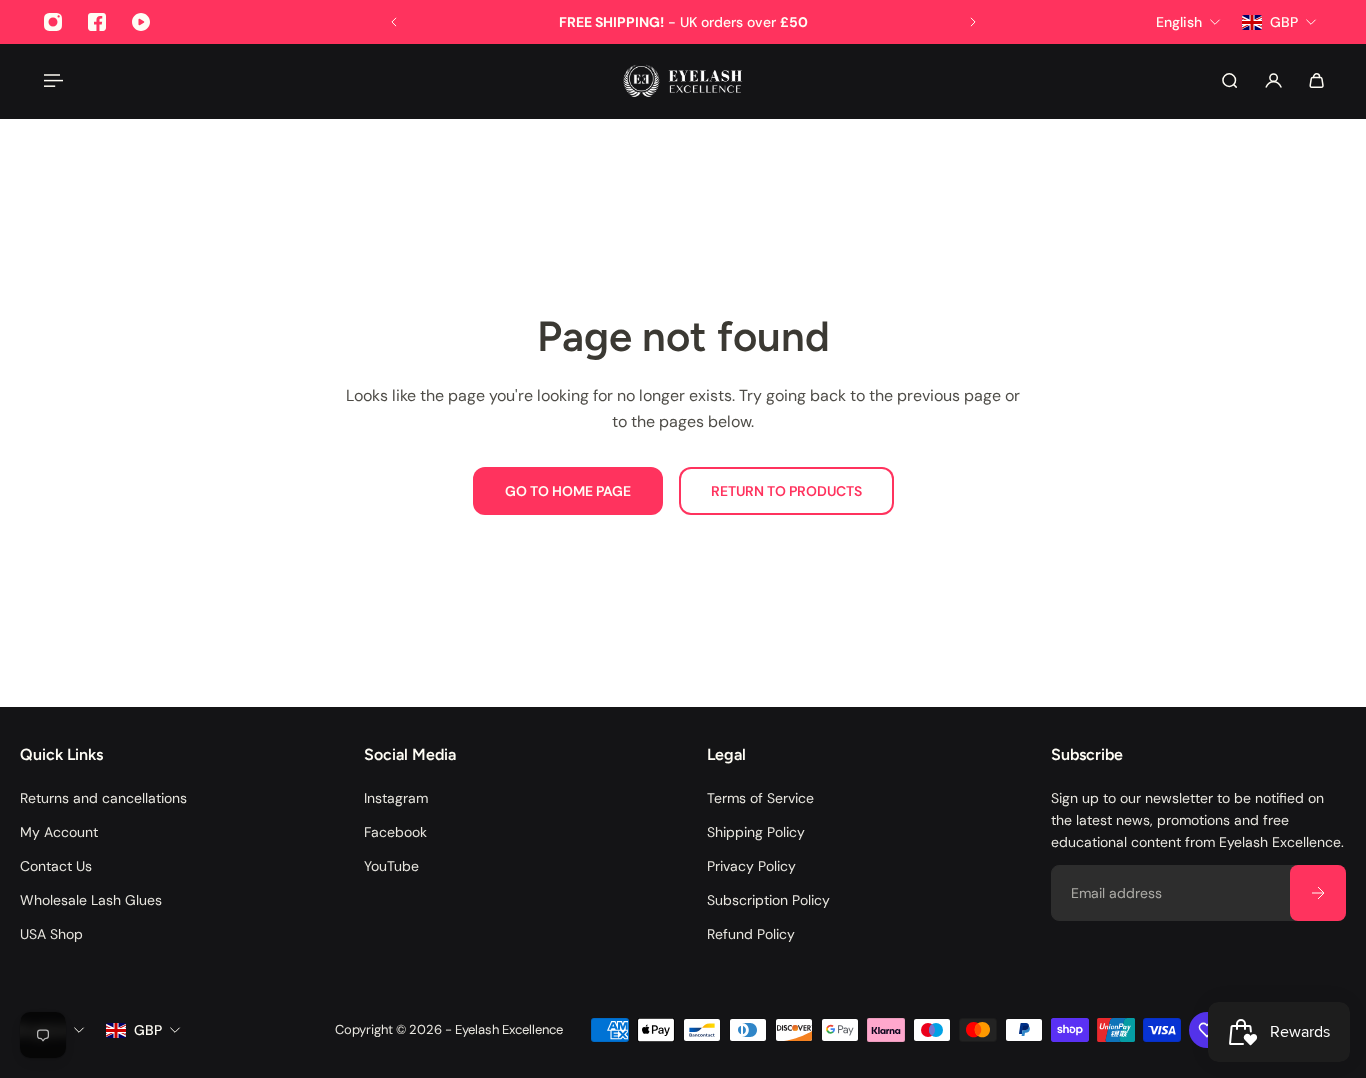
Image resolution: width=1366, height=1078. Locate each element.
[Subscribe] (1318, 893)
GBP (148, 1030)
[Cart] (1316, 80)
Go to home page (568, 491)
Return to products (786, 491)
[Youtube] (141, 22)
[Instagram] (53, 22)
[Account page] (1273, 80)
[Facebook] (97, 22)
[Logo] (683, 81)
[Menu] (52, 80)
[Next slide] (973, 22)
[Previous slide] (394, 22)
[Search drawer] (1229, 80)
